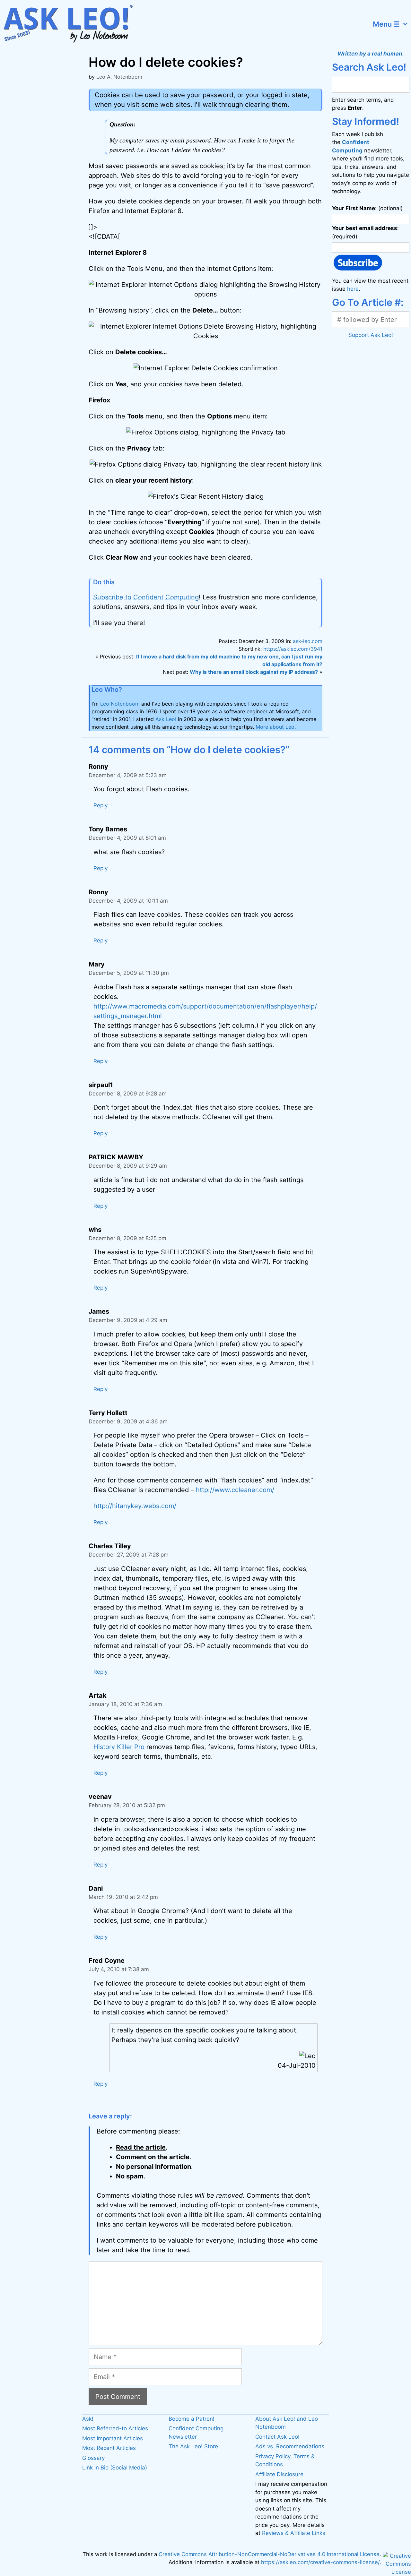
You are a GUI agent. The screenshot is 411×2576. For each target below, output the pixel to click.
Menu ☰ (386, 24)
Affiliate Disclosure (279, 2474)
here (353, 289)
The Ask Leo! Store (193, 2446)
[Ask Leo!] (72, 24)
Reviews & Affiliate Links (294, 2533)
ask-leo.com (308, 641)
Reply (101, 805)
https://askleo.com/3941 (293, 649)
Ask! (88, 2419)
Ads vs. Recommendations (290, 2446)
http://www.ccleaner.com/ (235, 1490)
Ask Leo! (166, 719)
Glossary (93, 2458)
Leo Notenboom (120, 704)
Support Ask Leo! (371, 335)
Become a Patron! (192, 2419)
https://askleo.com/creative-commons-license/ (320, 2562)
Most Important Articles (113, 2438)
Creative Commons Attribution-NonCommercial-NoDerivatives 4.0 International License (269, 2554)
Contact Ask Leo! (277, 2437)
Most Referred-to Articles (115, 2428)
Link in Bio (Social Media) (115, 2468)
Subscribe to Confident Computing (146, 597)
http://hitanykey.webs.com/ (135, 1506)
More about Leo (275, 727)
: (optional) (367, 208)
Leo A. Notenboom (119, 77)
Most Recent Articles (109, 2448)
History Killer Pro (119, 1747)
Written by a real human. (371, 54)
